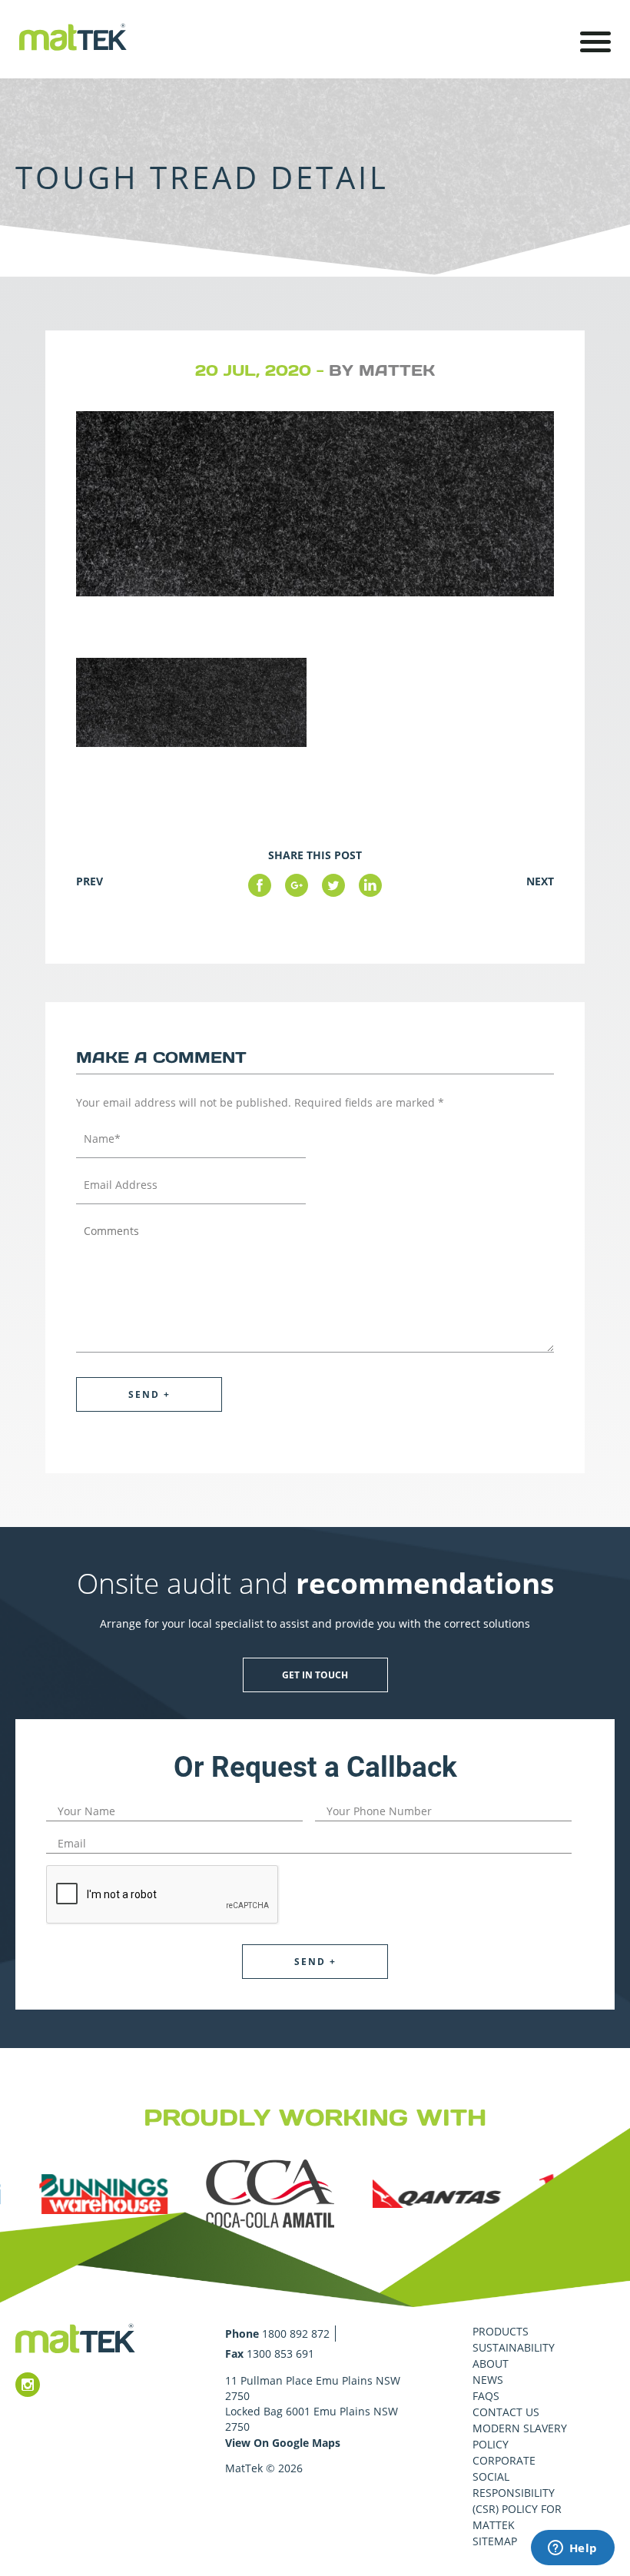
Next (540, 881)
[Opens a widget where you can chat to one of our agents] (572, 2549)
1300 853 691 (280, 2354)
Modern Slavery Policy (520, 2436)
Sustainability (514, 2347)
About (491, 2364)
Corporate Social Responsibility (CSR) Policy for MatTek (517, 2493)
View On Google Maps (283, 2443)
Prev (90, 881)
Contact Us (506, 2412)
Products (501, 2331)
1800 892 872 (296, 2334)
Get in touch (315, 1675)
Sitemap (495, 2541)
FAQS (486, 2396)
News (488, 2380)
